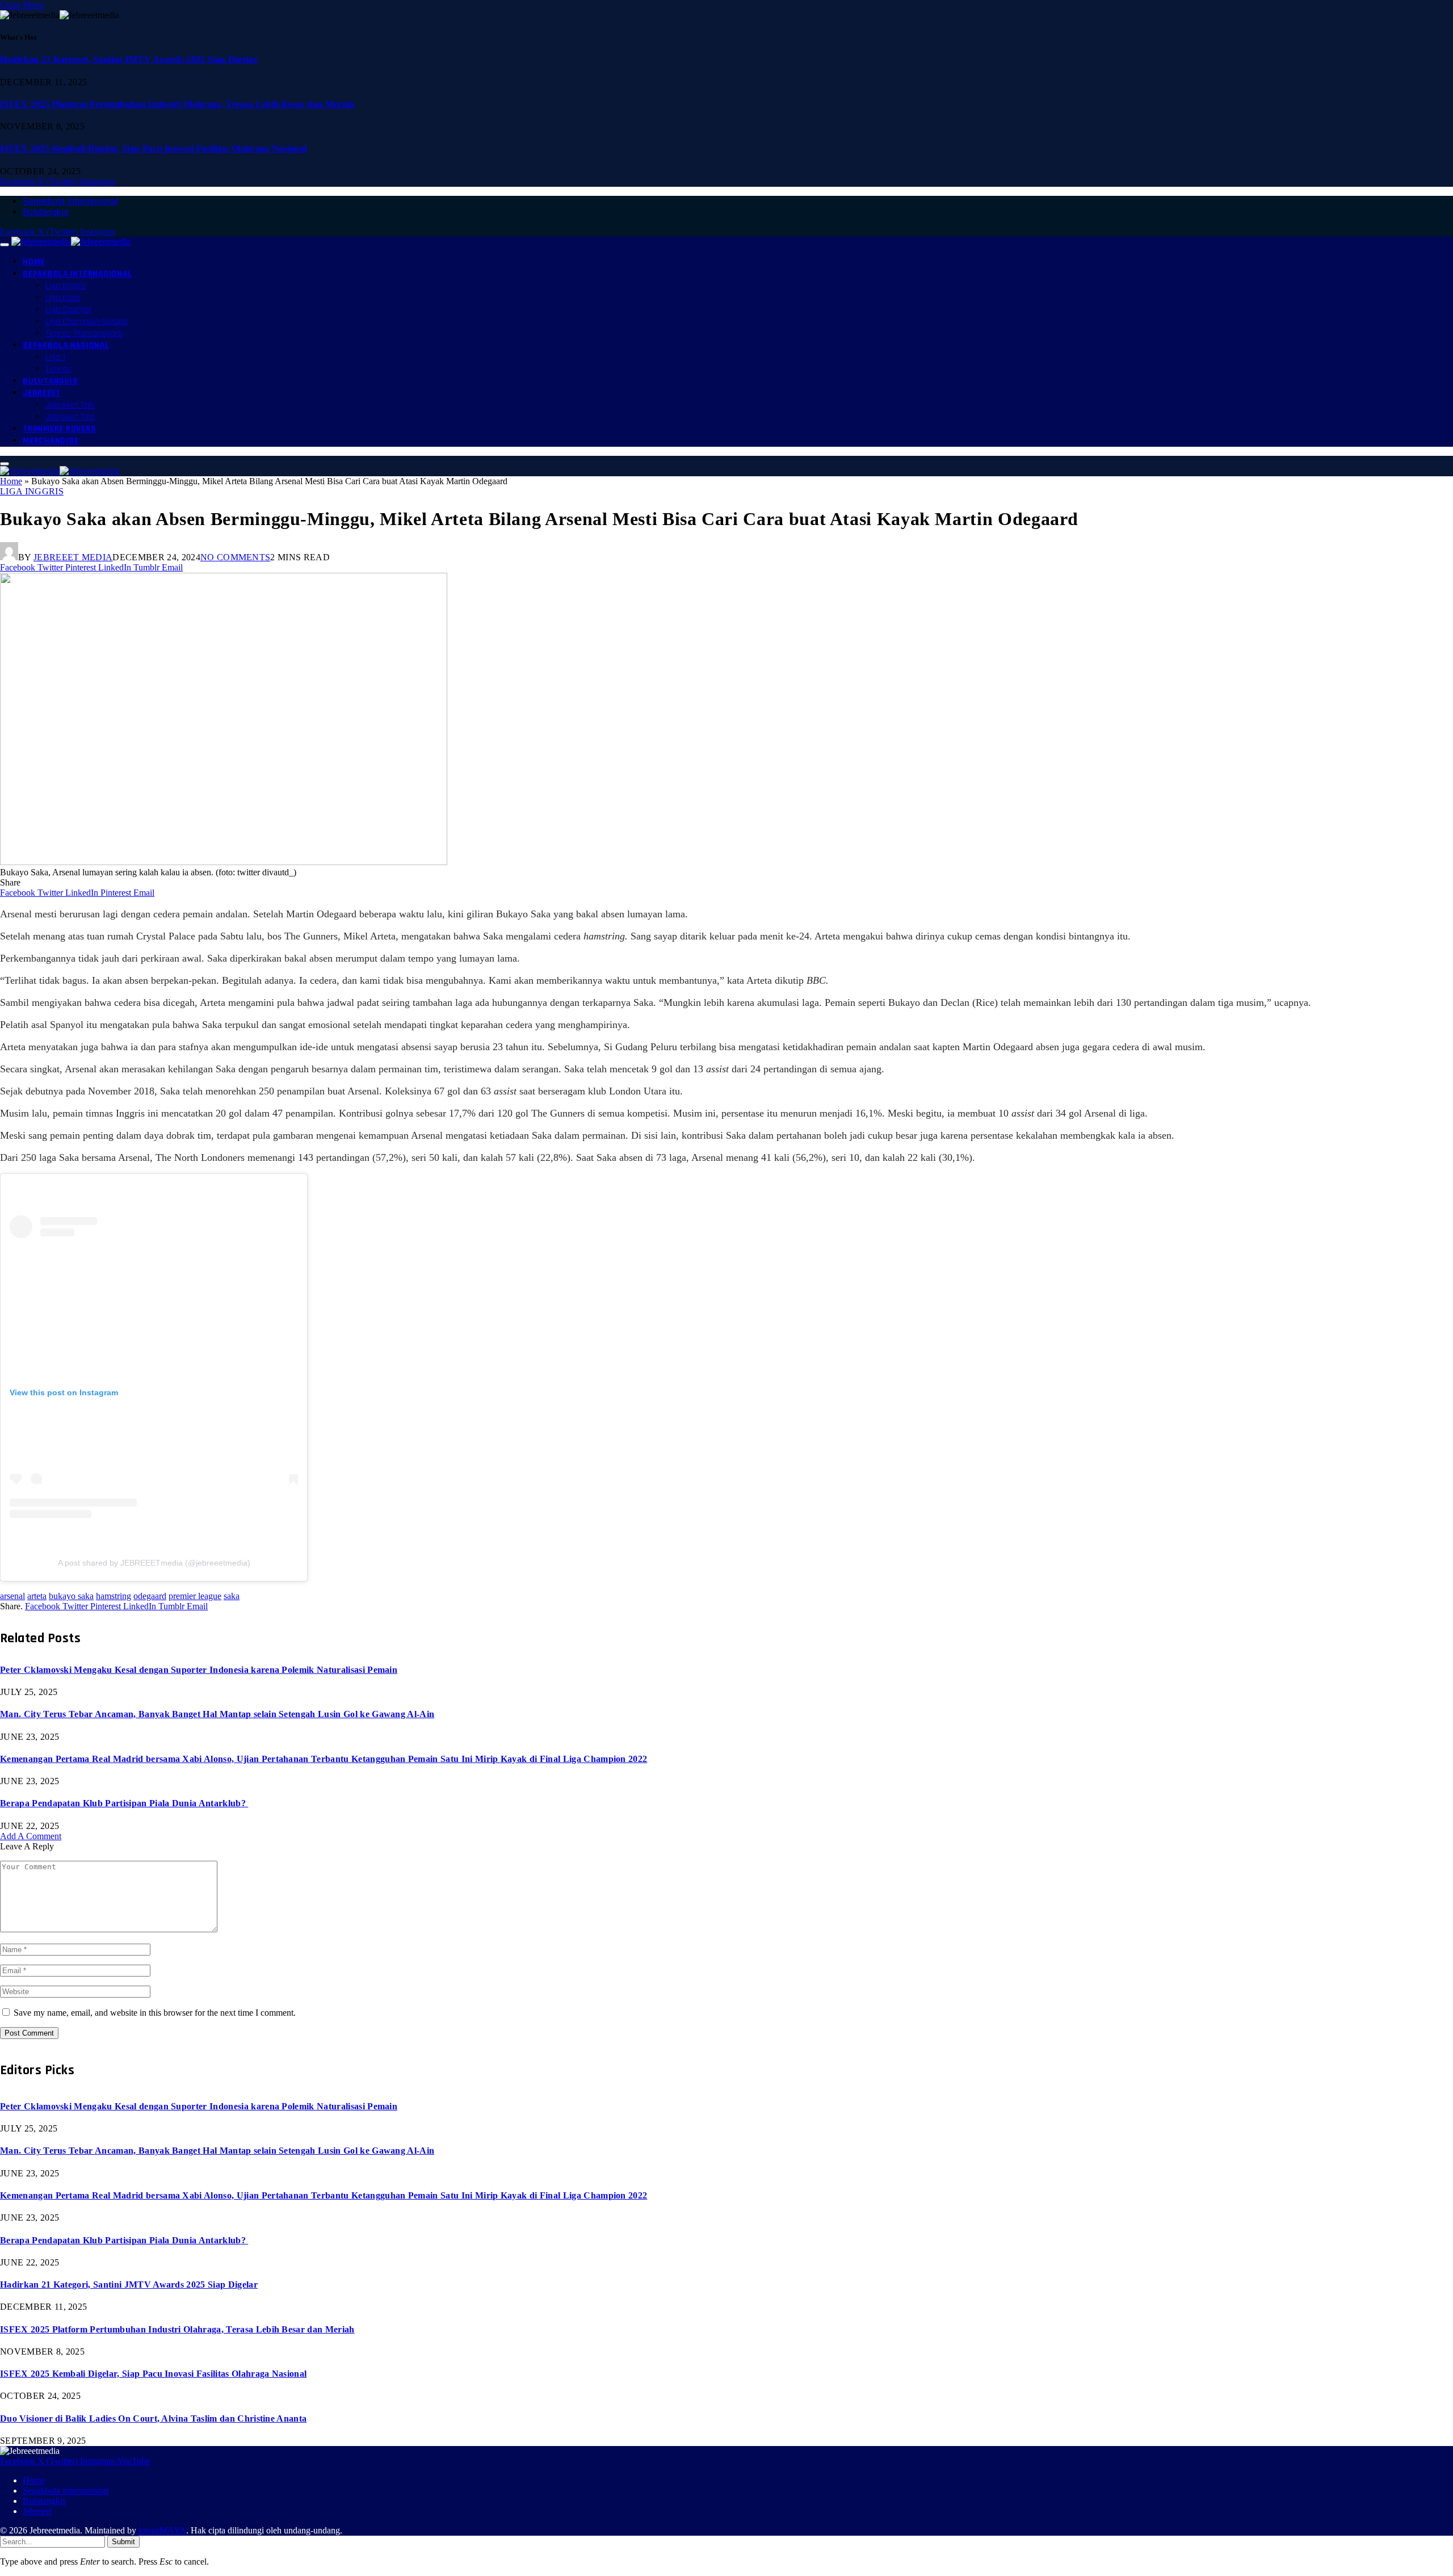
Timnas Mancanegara (84, 333)
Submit (123, 2542)
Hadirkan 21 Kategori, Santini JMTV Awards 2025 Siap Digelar (129, 59)
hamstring (114, 1596)
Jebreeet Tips (70, 417)
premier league (195, 1596)
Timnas (58, 369)
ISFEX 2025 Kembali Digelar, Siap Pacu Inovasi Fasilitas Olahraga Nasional (153, 148)
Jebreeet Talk (70, 405)
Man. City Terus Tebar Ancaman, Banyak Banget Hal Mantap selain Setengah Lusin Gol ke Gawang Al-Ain (217, 1714)
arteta (37, 1596)
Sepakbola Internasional (70, 201)
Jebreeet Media (73, 557)
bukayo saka (71, 1596)
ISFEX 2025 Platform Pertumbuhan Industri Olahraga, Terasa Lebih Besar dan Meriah (177, 104)
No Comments (236, 557)
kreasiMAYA (162, 2530)
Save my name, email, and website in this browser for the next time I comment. (155, 2013)
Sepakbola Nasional (66, 345)
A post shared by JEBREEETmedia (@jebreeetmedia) (154, 1563)
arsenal (12, 1596)
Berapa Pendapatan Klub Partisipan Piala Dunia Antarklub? (124, 1803)
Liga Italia (63, 298)
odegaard (150, 1596)
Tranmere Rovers (59, 429)
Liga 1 (55, 357)
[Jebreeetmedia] (71, 242)
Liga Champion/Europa (87, 322)
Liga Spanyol (68, 310)
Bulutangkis (46, 212)
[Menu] (5, 245)
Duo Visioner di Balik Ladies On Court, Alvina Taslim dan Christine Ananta (153, 2418)
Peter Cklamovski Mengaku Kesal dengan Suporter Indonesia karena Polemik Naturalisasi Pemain (199, 1670)
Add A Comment (31, 1836)
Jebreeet (42, 393)
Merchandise (51, 441)
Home (34, 262)
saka (232, 1596)
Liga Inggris (66, 286)
